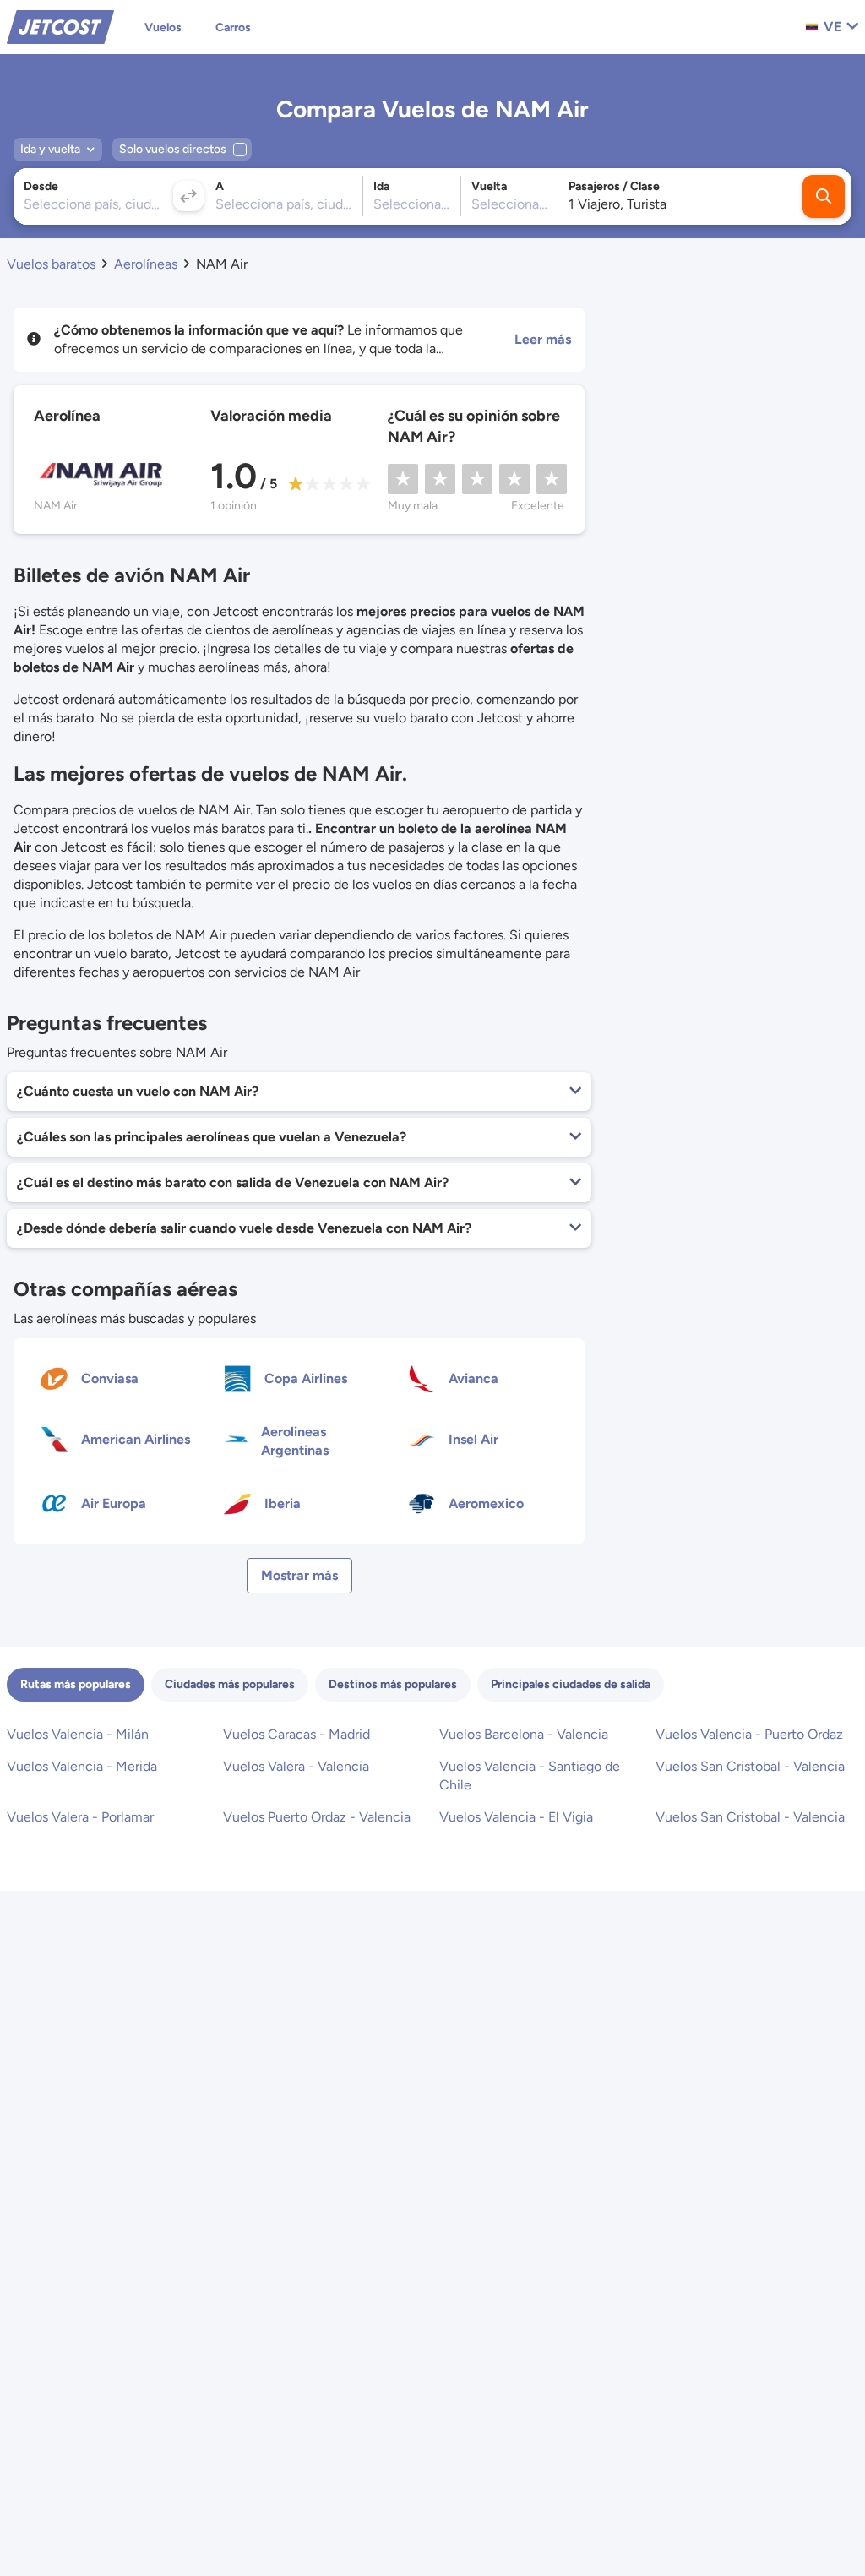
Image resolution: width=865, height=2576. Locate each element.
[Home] (60, 26)
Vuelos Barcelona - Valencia (524, 1734)
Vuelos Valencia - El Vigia (516, 1817)
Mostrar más (299, 1575)
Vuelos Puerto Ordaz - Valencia (317, 1817)
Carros (233, 27)
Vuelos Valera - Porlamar (80, 1817)
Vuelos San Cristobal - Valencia (750, 1766)
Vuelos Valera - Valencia (296, 1766)
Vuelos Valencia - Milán (78, 1734)
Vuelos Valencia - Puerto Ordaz (749, 1734)
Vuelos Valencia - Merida (82, 1766)
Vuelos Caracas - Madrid (296, 1734)
